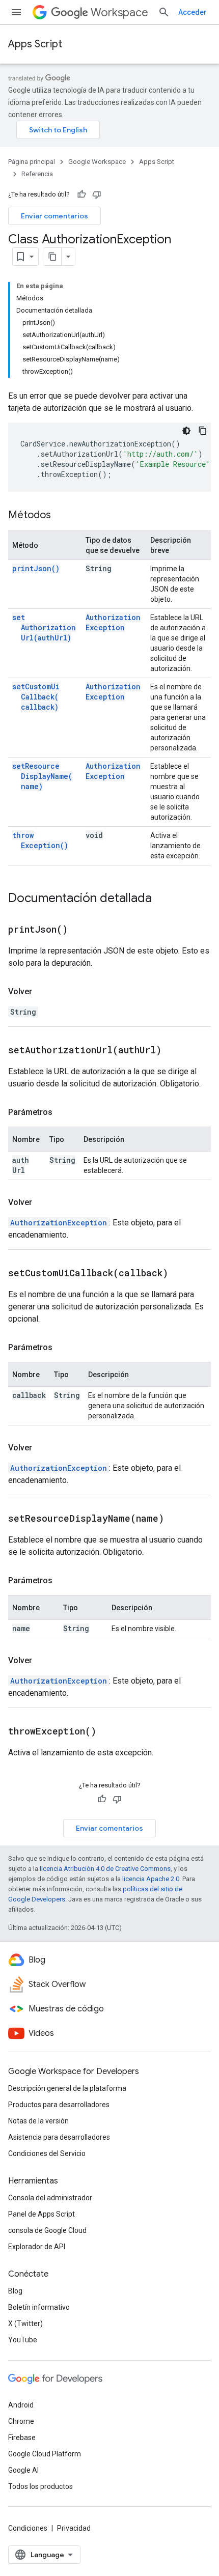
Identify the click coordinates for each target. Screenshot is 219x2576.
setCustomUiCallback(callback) (36, 697)
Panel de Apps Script (42, 2214)
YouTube (23, 2340)
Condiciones (28, 2528)
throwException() (40, 840)
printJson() (36, 568)
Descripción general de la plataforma (67, 2088)
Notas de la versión (38, 2121)
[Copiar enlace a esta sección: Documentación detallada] (162, 899)
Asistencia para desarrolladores (59, 2137)
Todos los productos (40, 2486)
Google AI (23, 2470)
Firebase (22, 2438)
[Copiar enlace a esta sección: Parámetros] (63, 1112)
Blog (15, 2291)
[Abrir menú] (16, 12)
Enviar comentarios (54, 216)
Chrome (21, 2421)
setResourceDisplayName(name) (42, 776)
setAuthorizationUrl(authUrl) (44, 627)
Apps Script (35, 44)
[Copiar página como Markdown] (52, 257)
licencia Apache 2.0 (151, 1879)
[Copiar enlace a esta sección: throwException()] (109, 1732)
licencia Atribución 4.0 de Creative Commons (105, 1869)
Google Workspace (97, 162)
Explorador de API (37, 2247)
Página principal (32, 162)
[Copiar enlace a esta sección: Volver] (42, 992)
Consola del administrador (50, 2198)
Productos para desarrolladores (59, 2105)
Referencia (37, 174)
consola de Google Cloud (47, 2230)
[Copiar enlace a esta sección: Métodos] (61, 516)
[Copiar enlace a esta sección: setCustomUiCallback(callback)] (181, 1274)
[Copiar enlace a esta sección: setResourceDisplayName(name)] (177, 1519)
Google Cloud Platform (45, 2454)
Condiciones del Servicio (47, 2153)
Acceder (193, 12)
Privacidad (74, 2528)
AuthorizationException (113, 622)
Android (21, 2405)
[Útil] (81, 194)
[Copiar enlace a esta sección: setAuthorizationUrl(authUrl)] (174, 1051)
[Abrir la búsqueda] (164, 12)
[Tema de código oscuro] (186, 431)
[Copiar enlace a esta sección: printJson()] (80, 930)
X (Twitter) (25, 2323)
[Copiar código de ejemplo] (203, 431)
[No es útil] (97, 194)
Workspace (119, 12)
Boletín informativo (39, 2307)
